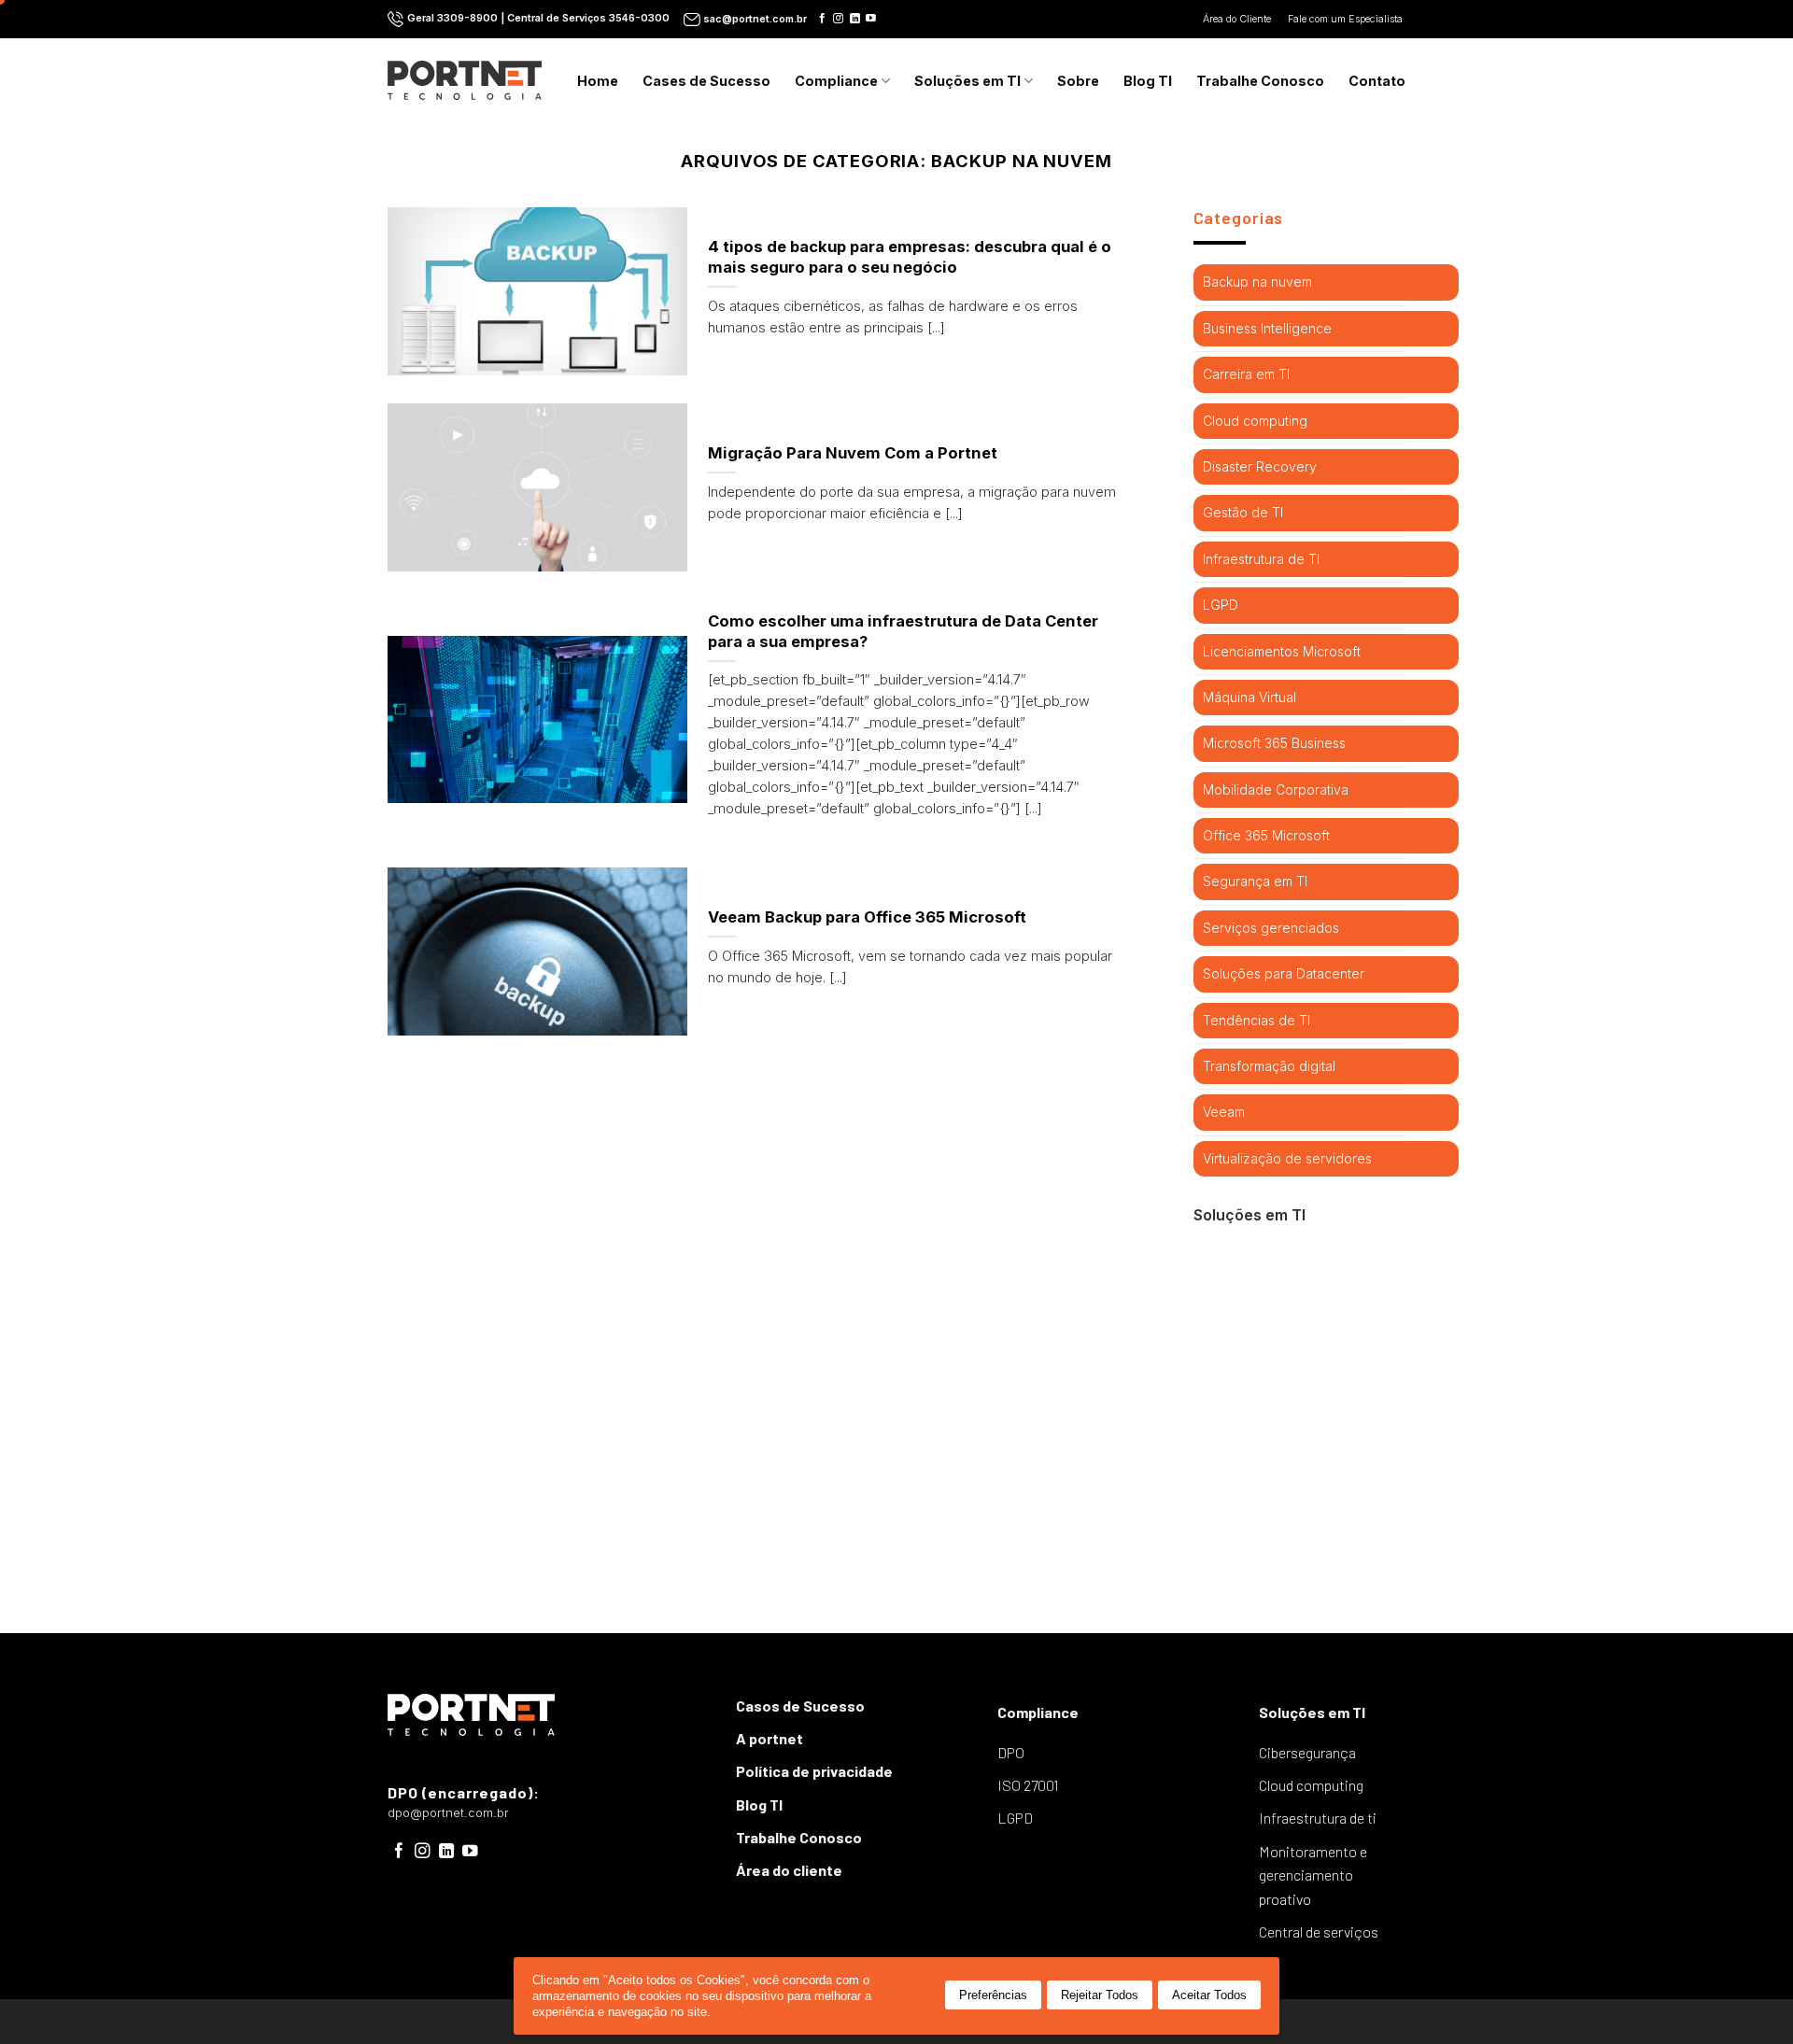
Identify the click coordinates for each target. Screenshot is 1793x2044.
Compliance (836, 81)
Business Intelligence (1267, 328)
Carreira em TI (1246, 374)
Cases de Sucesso (706, 81)
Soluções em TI (967, 81)
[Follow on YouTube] (871, 19)
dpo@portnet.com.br (448, 1813)
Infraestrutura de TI (1261, 559)
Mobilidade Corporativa (1276, 789)
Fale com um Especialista (1347, 19)
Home (598, 81)
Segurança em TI (1255, 881)
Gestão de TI (1243, 512)
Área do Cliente (1238, 19)
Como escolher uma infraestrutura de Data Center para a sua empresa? (903, 631)
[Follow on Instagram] (838, 19)
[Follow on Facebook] (822, 19)
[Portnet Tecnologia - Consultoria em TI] (465, 80)
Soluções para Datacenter (1284, 973)
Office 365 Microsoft (1266, 835)
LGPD (1221, 605)
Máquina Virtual (1249, 697)
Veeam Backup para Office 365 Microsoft (867, 917)
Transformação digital (1269, 1066)
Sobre (1078, 81)
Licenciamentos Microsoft (1282, 651)
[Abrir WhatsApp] (1746, 1997)
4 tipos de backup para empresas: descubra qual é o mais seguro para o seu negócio (910, 257)
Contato (1377, 81)
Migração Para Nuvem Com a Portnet (853, 453)
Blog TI (1148, 81)
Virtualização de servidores (1287, 1158)
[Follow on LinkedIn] (855, 19)
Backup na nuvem (1257, 282)
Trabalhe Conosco (1260, 81)
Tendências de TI (1257, 1020)
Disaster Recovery (1260, 466)
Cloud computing (1255, 421)
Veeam (1224, 1112)
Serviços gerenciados (1271, 928)
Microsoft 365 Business (1274, 743)
